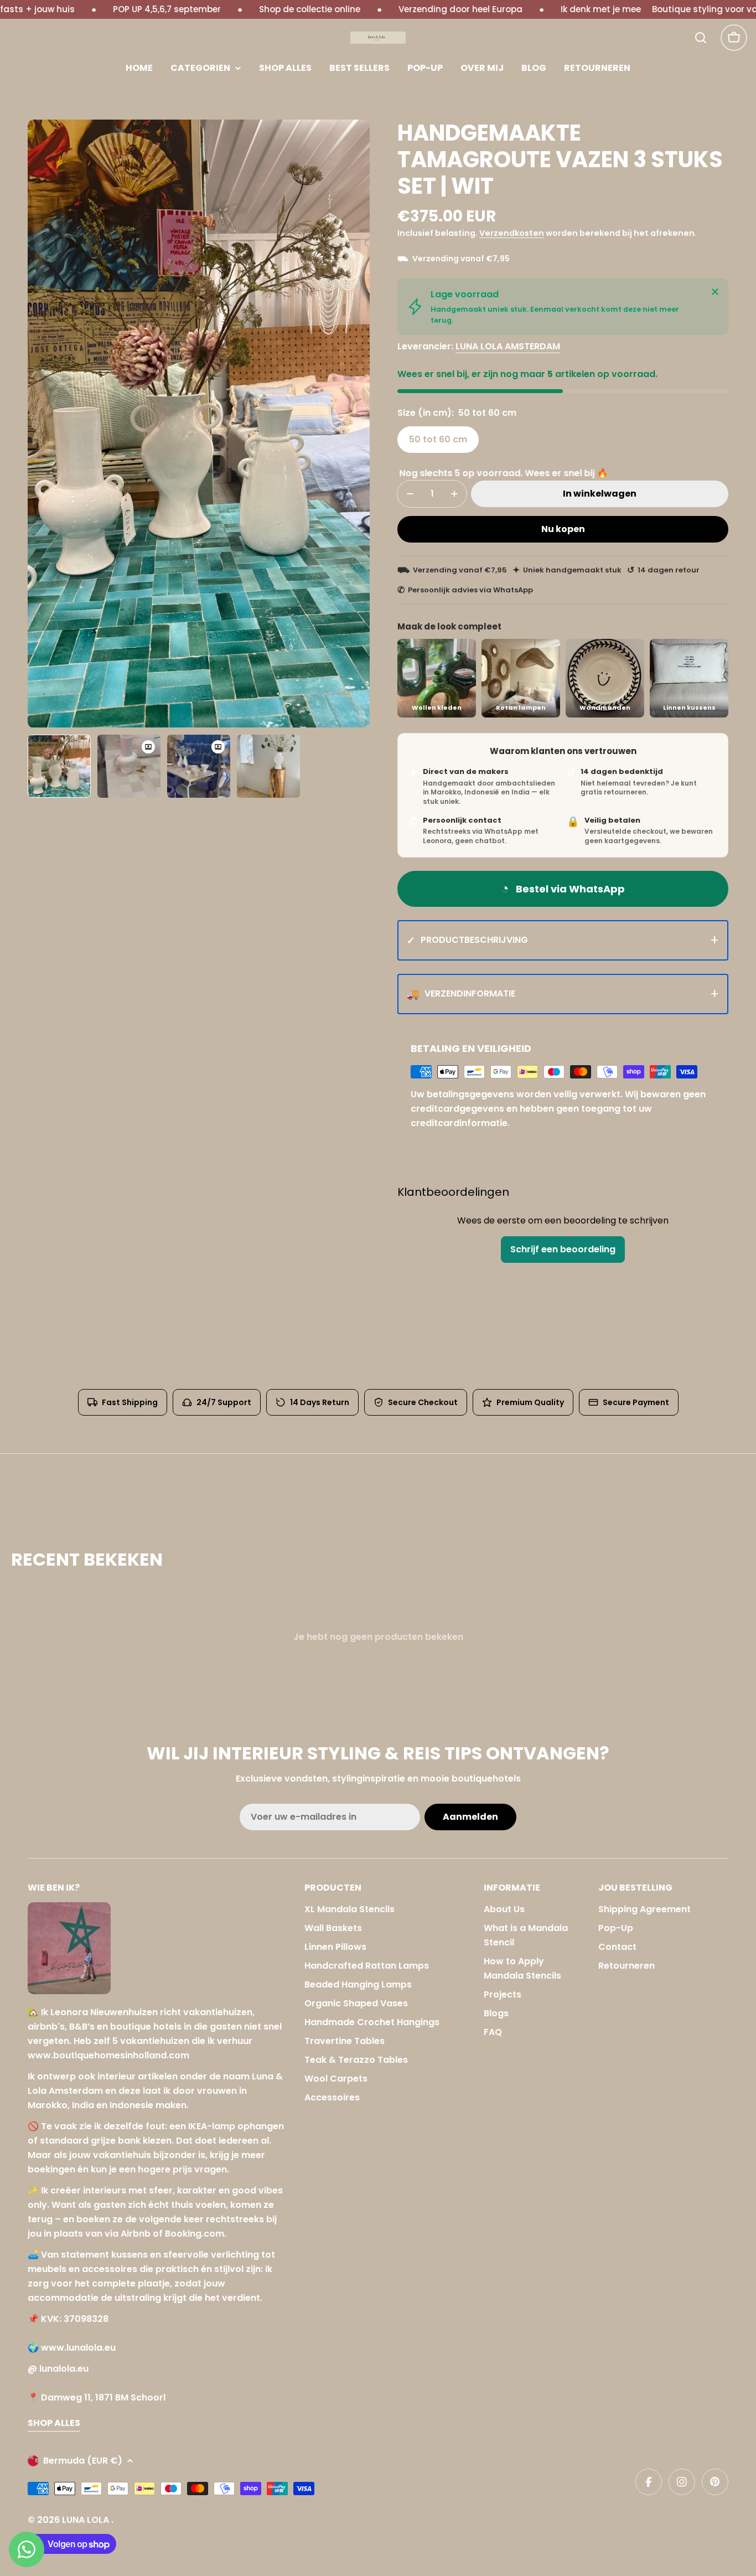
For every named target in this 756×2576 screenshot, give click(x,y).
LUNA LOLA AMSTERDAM (508, 346)
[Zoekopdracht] (701, 38)
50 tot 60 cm (438, 439)
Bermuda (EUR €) (83, 2461)
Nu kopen (563, 529)
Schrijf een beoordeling (563, 1249)
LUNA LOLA (87, 2520)
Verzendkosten (512, 233)
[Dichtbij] (715, 292)
